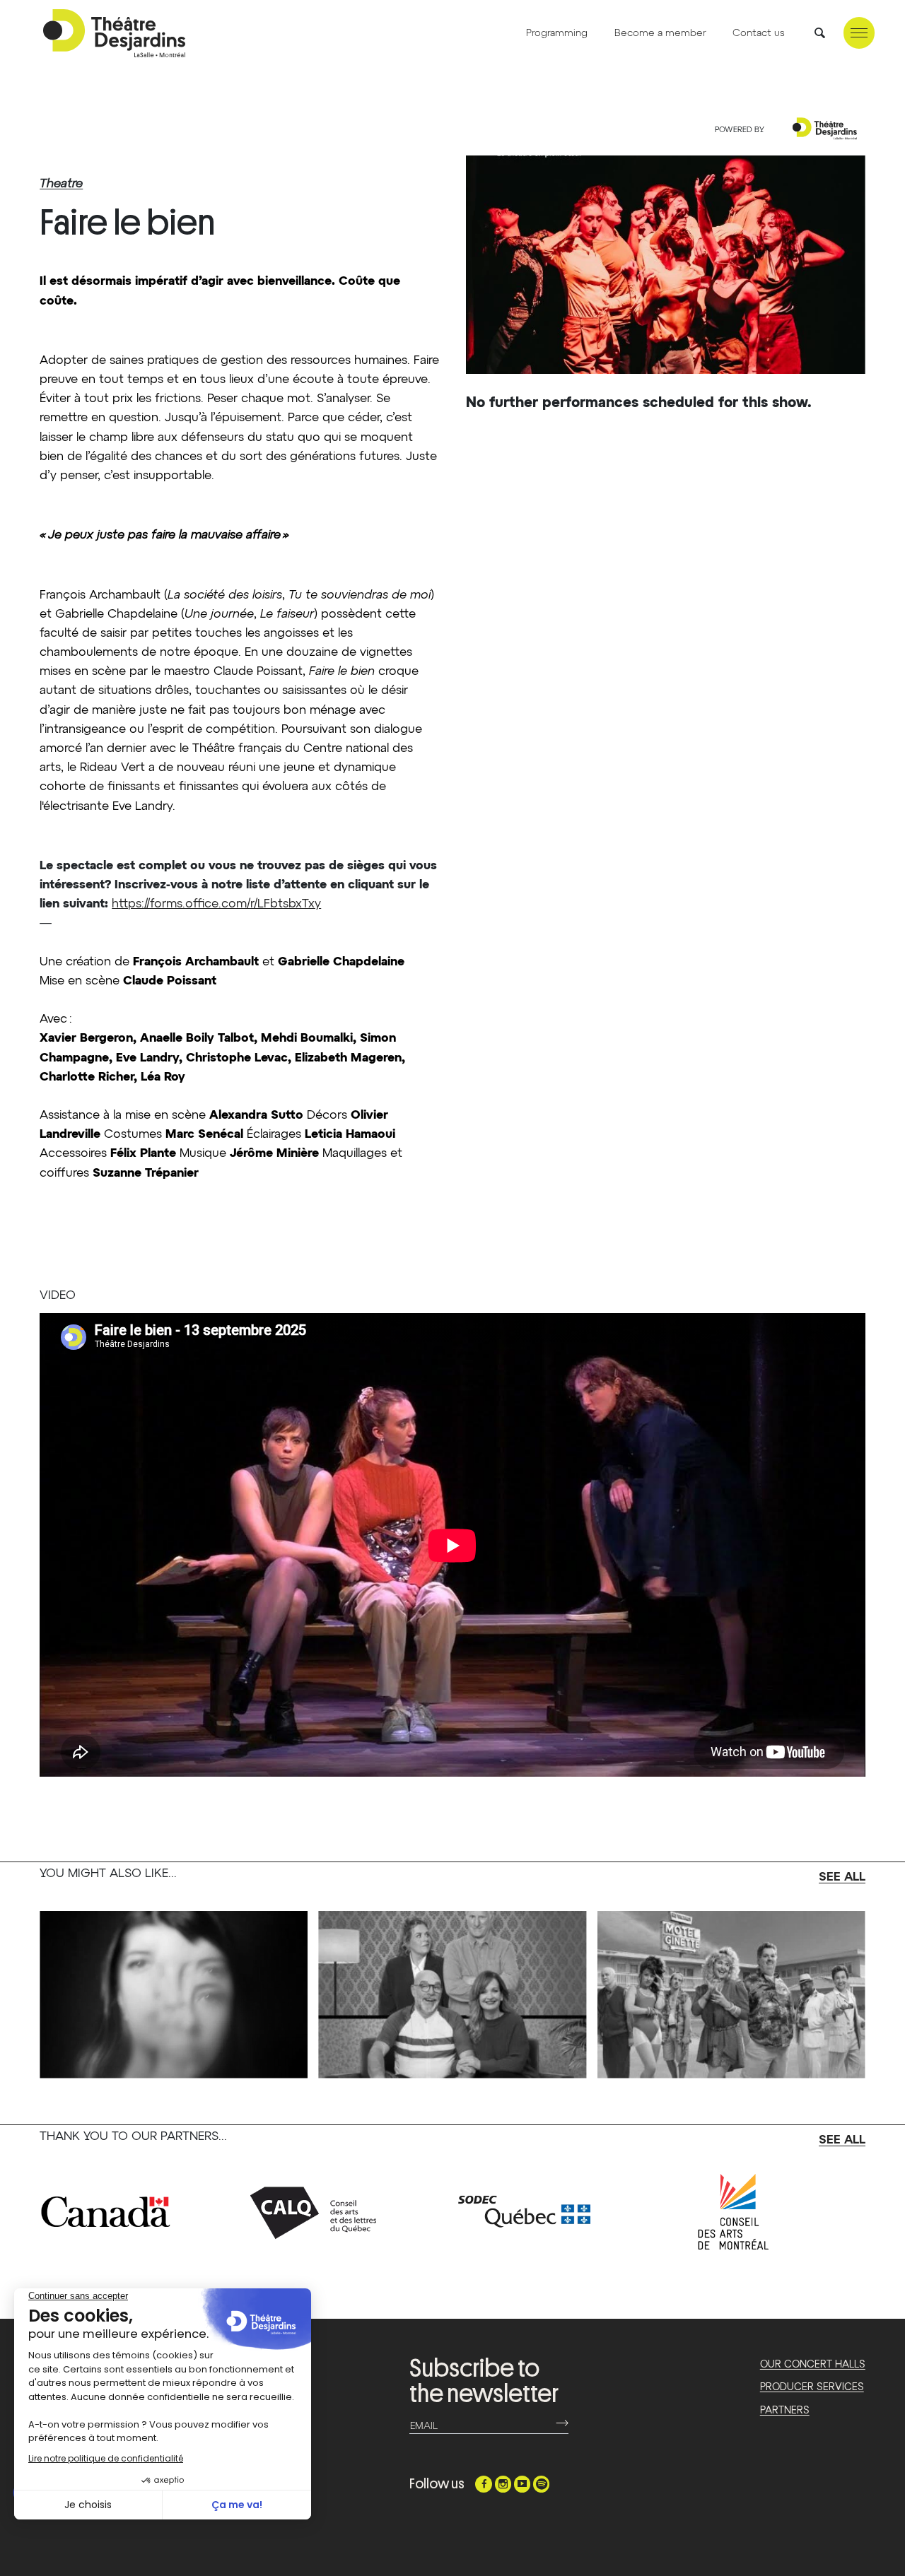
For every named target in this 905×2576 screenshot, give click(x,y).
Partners (785, 2411)
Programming (557, 33)
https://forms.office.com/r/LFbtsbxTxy (216, 904)
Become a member (660, 33)
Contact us (759, 33)
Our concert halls (813, 2365)
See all (842, 1877)
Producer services (812, 2387)
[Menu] (859, 33)
